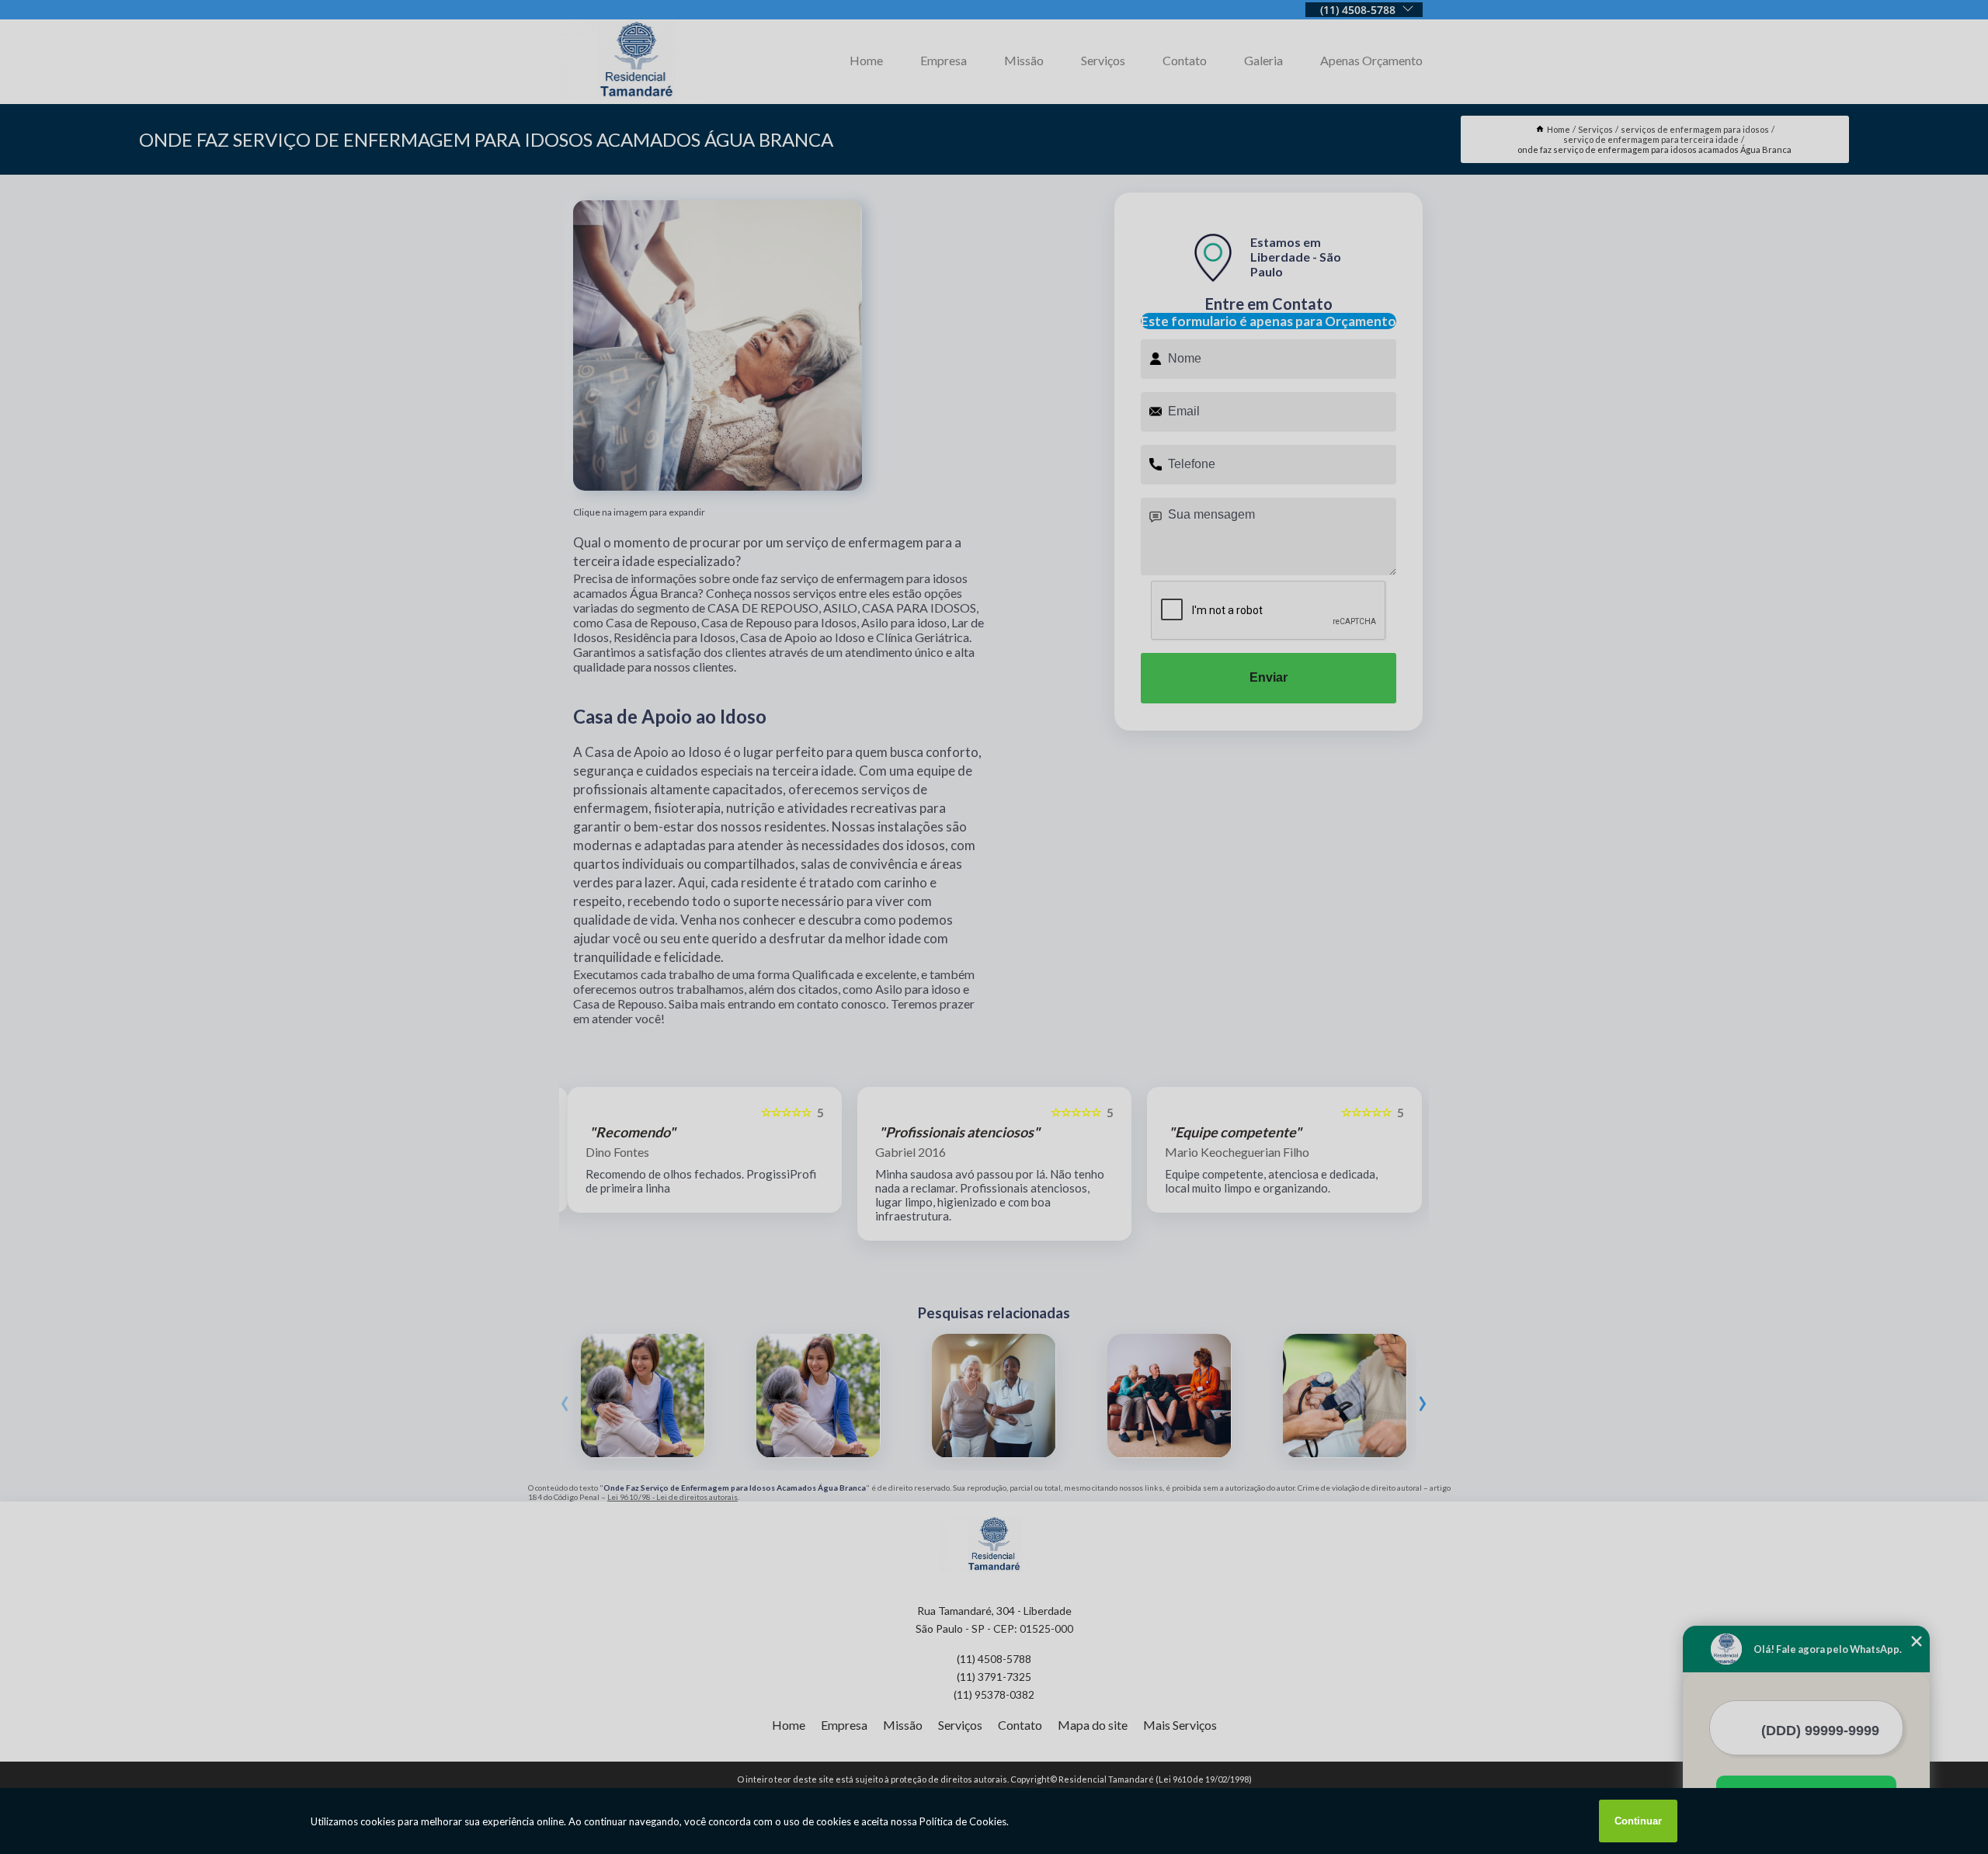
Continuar (1638, 1821)
